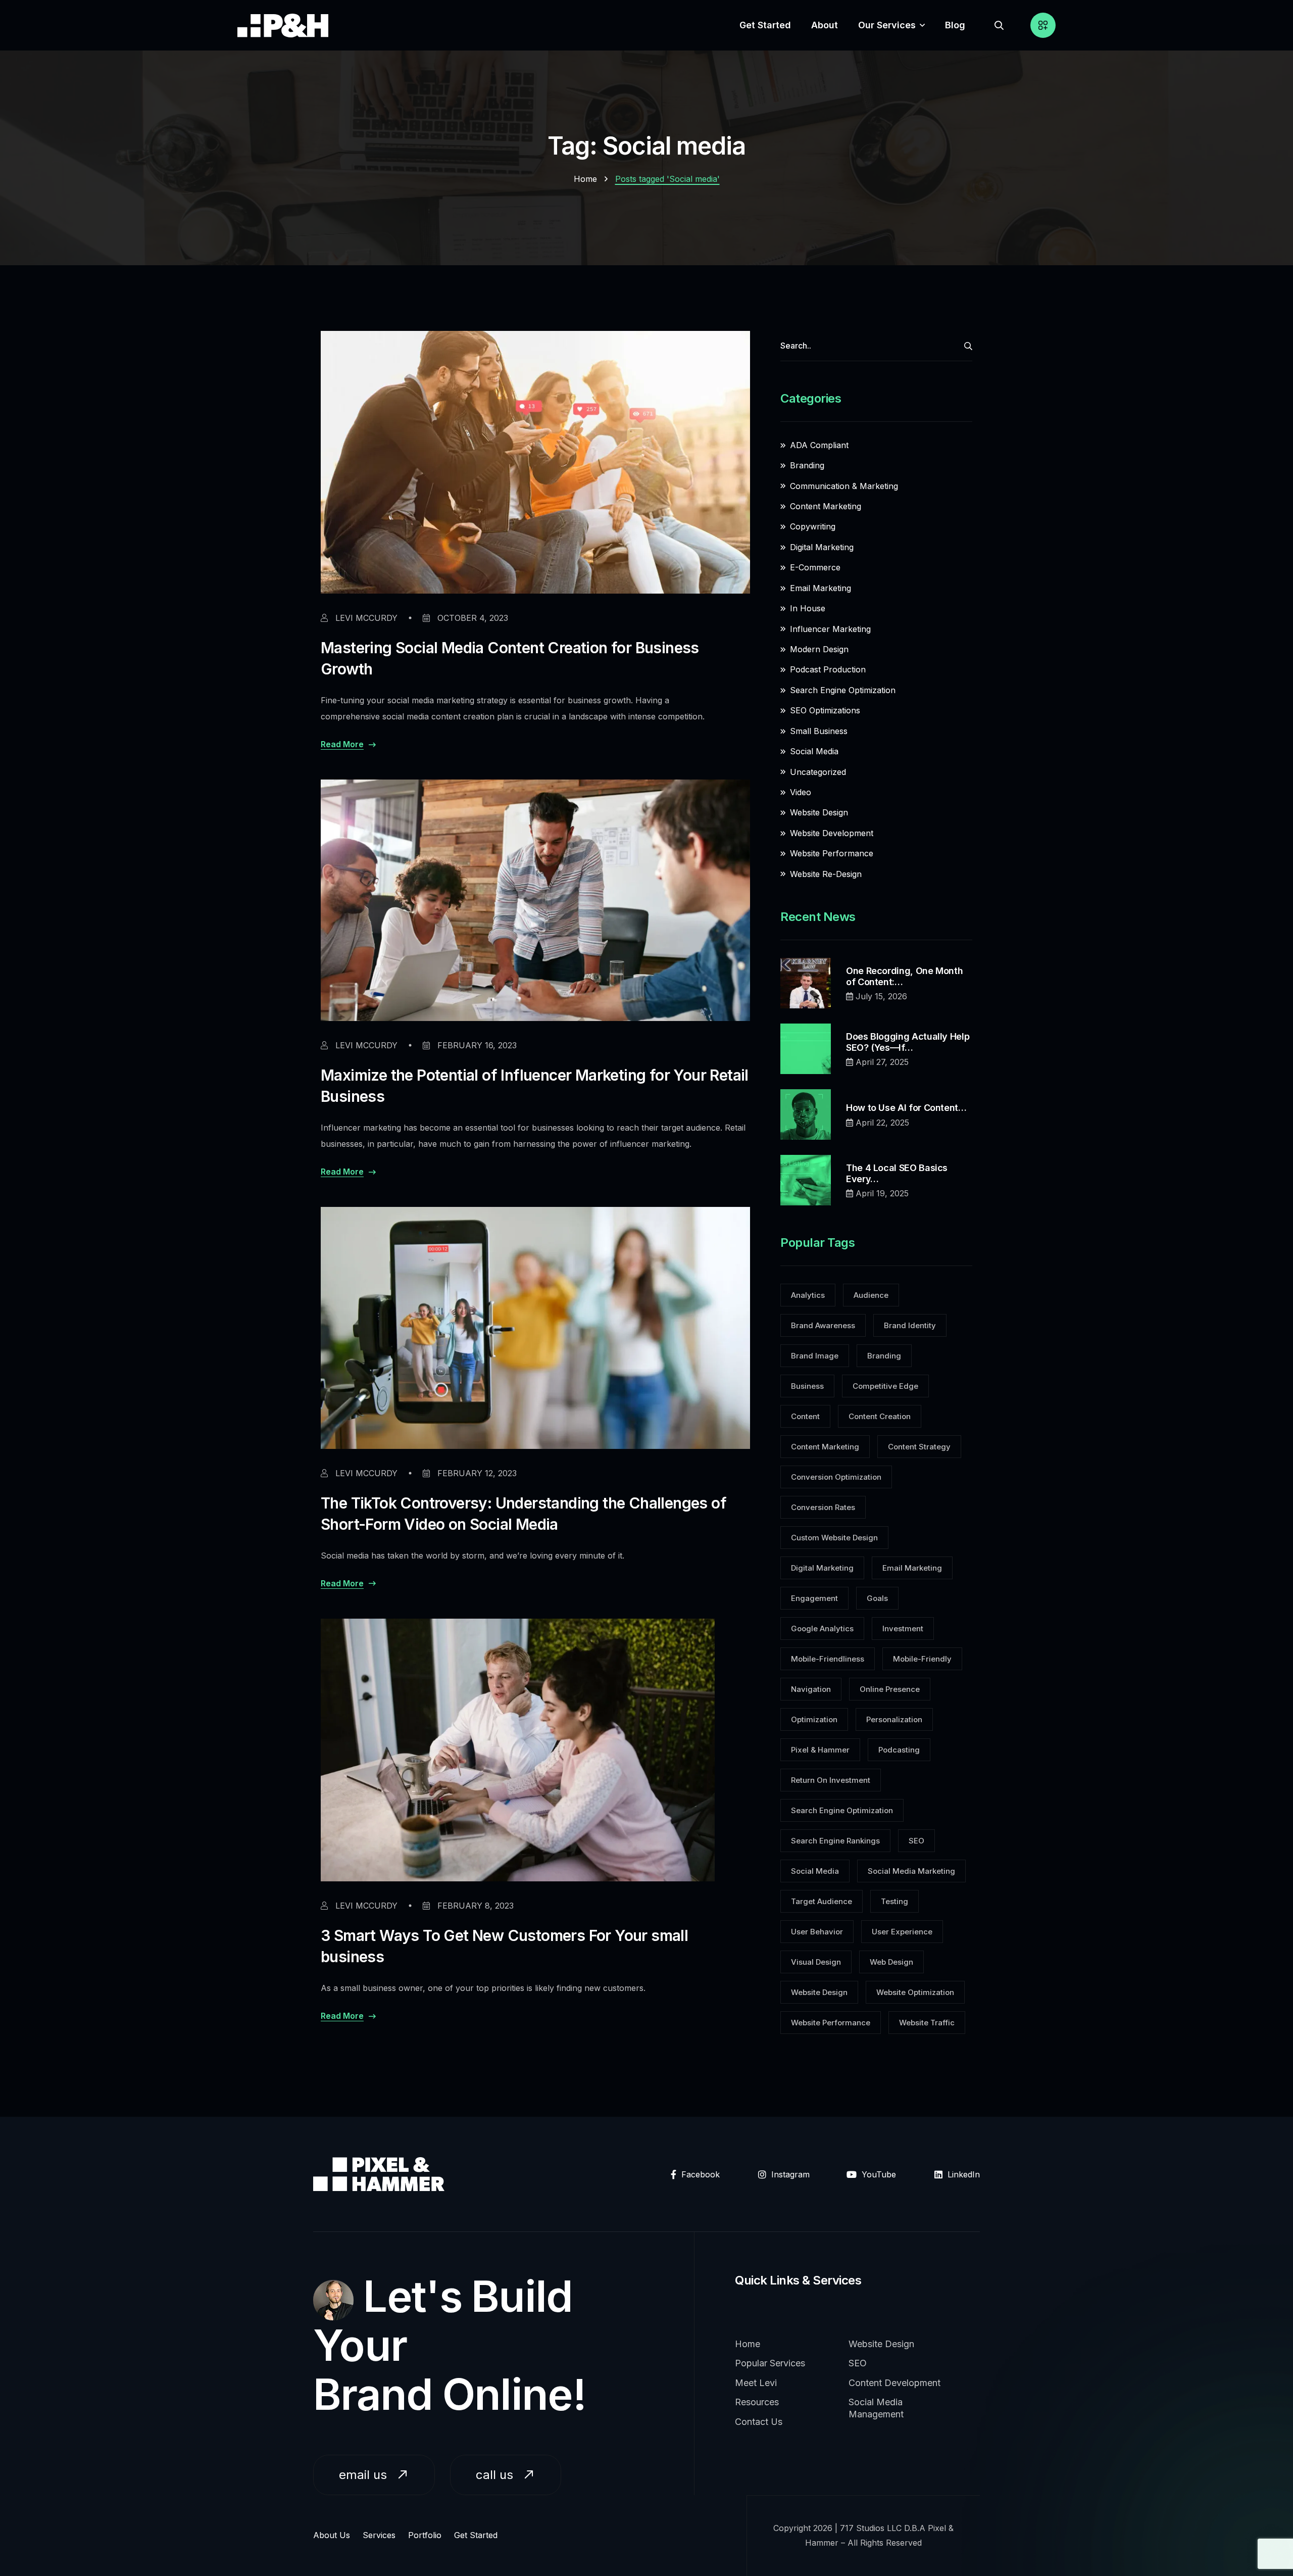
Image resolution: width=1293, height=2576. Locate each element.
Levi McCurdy (365, 618)
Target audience (822, 1901)
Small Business (819, 731)
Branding (807, 465)
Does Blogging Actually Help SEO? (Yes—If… (908, 1042)
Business (807, 1386)
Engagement (814, 1598)
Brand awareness (823, 1325)
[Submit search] (968, 346)
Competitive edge (885, 1386)
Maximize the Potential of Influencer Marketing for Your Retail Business (535, 1086)
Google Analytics (822, 1629)
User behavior (817, 1932)
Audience (871, 1295)
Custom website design (834, 1538)
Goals (877, 1598)
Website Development (832, 833)
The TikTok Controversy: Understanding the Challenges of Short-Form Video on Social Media (524, 1514)
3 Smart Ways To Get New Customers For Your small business (504, 1946)
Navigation (811, 1689)
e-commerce (815, 567)
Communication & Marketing (844, 486)
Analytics (808, 1295)
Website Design (819, 812)
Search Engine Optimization (843, 690)
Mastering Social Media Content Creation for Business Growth (510, 658)
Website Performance (832, 853)
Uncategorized (818, 772)
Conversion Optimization (836, 1477)
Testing (894, 1901)
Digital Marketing (822, 547)
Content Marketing (826, 506)
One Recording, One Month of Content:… (904, 976)
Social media (815, 1871)
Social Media (814, 751)
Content (805, 1416)
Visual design (816, 1962)
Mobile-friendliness (828, 1659)
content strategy (919, 1447)
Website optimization (915, 1992)
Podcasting (899, 1750)
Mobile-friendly (922, 1659)
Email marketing (820, 588)
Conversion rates (823, 1507)
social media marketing (911, 1871)
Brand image (815, 1356)
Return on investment (831, 1780)
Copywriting (813, 526)
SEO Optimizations (825, 710)
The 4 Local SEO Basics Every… (897, 1173)
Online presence (890, 1689)
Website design (819, 1992)
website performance (831, 2023)
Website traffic (927, 2023)
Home (585, 179)
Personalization (894, 1719)
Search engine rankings (835, 1841)
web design (891, 1962)
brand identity (910, 1325)
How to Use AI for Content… (906, 1108)
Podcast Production (828, 669)
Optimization (814, 1719)
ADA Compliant (819, 445)
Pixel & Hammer (820, 1750)
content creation (880, 1416)
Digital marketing (822, 1568)
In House (808, 608)
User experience (902, 1932)
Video (801, 792)
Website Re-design (826, 874)
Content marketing (825, 1447)
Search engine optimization (842, 1810)
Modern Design (819, 649)
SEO (916, 1841)
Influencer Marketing (830, 629)
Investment (903, 1629)
